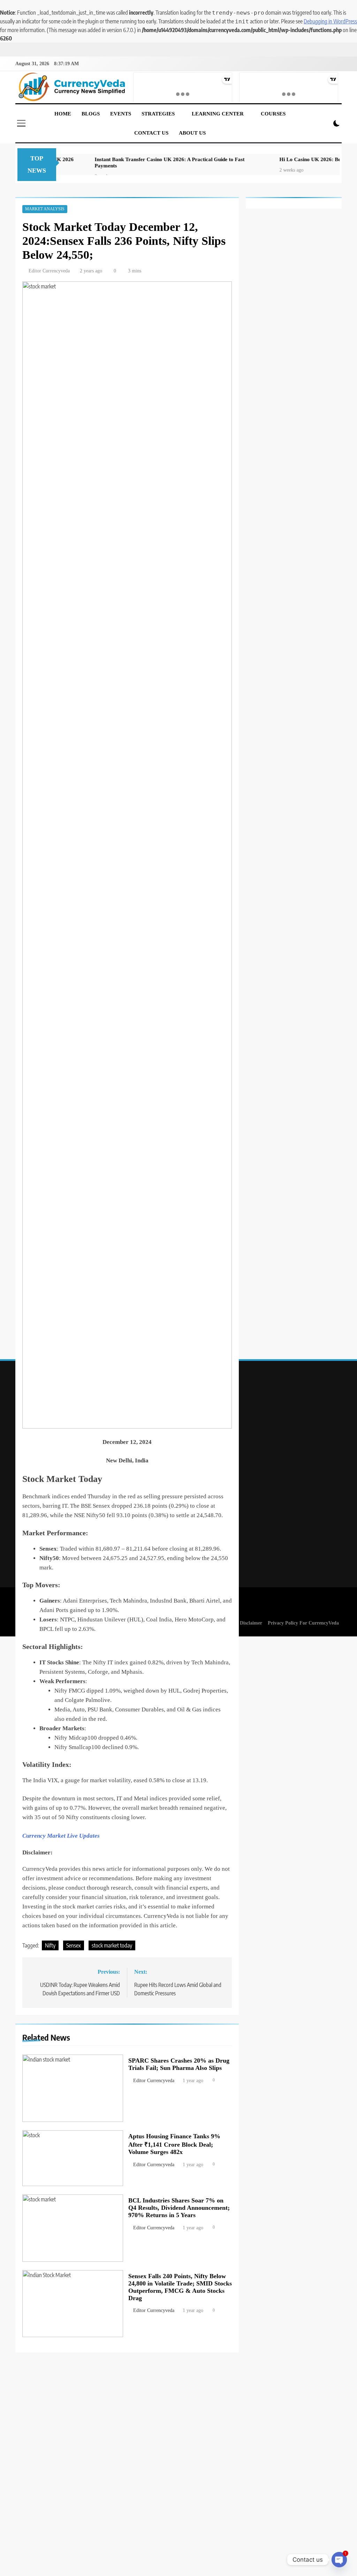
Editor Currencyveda (49, 271)
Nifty (50, 1945)
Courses (273, 114)
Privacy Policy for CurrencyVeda (303, 1623)
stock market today (112, 1945)
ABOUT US (192, 133)
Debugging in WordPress (330, 21)
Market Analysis (45, 209)
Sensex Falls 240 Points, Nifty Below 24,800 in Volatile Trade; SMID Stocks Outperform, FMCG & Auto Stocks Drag (180, 2287)
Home (63, 114)
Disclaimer (251, 1623)
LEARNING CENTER (218, 114)
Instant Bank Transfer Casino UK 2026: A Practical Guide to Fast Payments (136, 162)
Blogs (91, 114)
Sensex (74, 1945)
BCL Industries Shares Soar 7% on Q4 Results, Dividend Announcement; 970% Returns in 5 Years (179, 2208)
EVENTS (121, 114)
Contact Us (151, 133)
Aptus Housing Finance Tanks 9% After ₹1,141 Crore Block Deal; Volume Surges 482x (174, 2144)
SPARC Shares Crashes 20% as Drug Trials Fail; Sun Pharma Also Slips (179, 2064)
